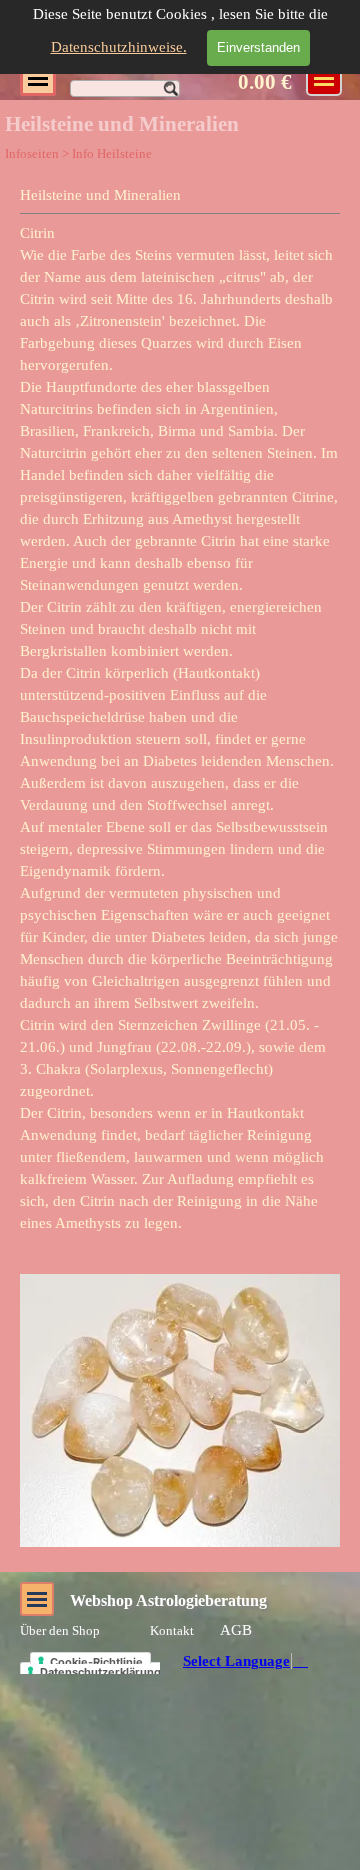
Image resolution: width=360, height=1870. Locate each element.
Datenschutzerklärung (100, 1672)
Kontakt (172, 1630)
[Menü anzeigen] (38, 78)
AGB (236, 1630)
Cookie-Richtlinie (96, 1662)
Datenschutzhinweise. (119, 47)
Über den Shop (60, 1630)
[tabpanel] (180, 709)
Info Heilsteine (112, 153)
